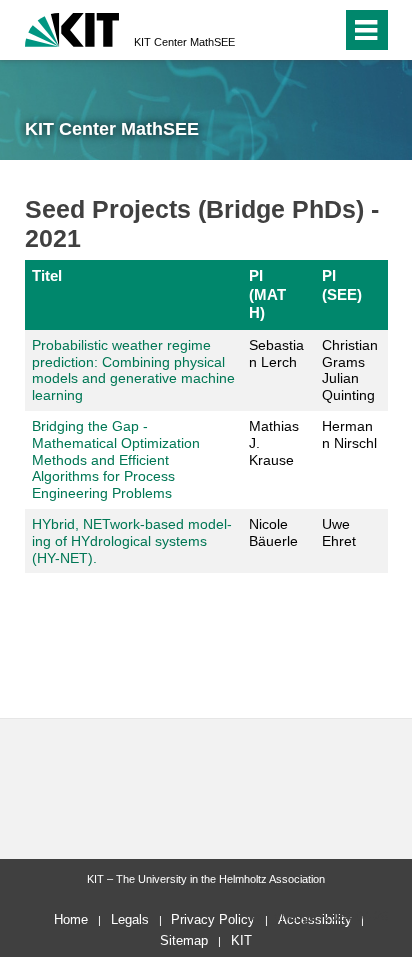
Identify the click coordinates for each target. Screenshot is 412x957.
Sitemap (184, 940)
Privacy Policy (213, 919)
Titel (47, 275)
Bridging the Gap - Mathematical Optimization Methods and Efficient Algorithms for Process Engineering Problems (116, 459)
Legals (130, 919)
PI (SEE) (342, 284)
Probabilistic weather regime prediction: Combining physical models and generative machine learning (133, 370)
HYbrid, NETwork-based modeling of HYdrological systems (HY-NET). (132, 541)
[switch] (322, 30)
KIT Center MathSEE (184, 42)
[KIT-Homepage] (72, 27)
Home (71, 919)
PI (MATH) (267, 294)
